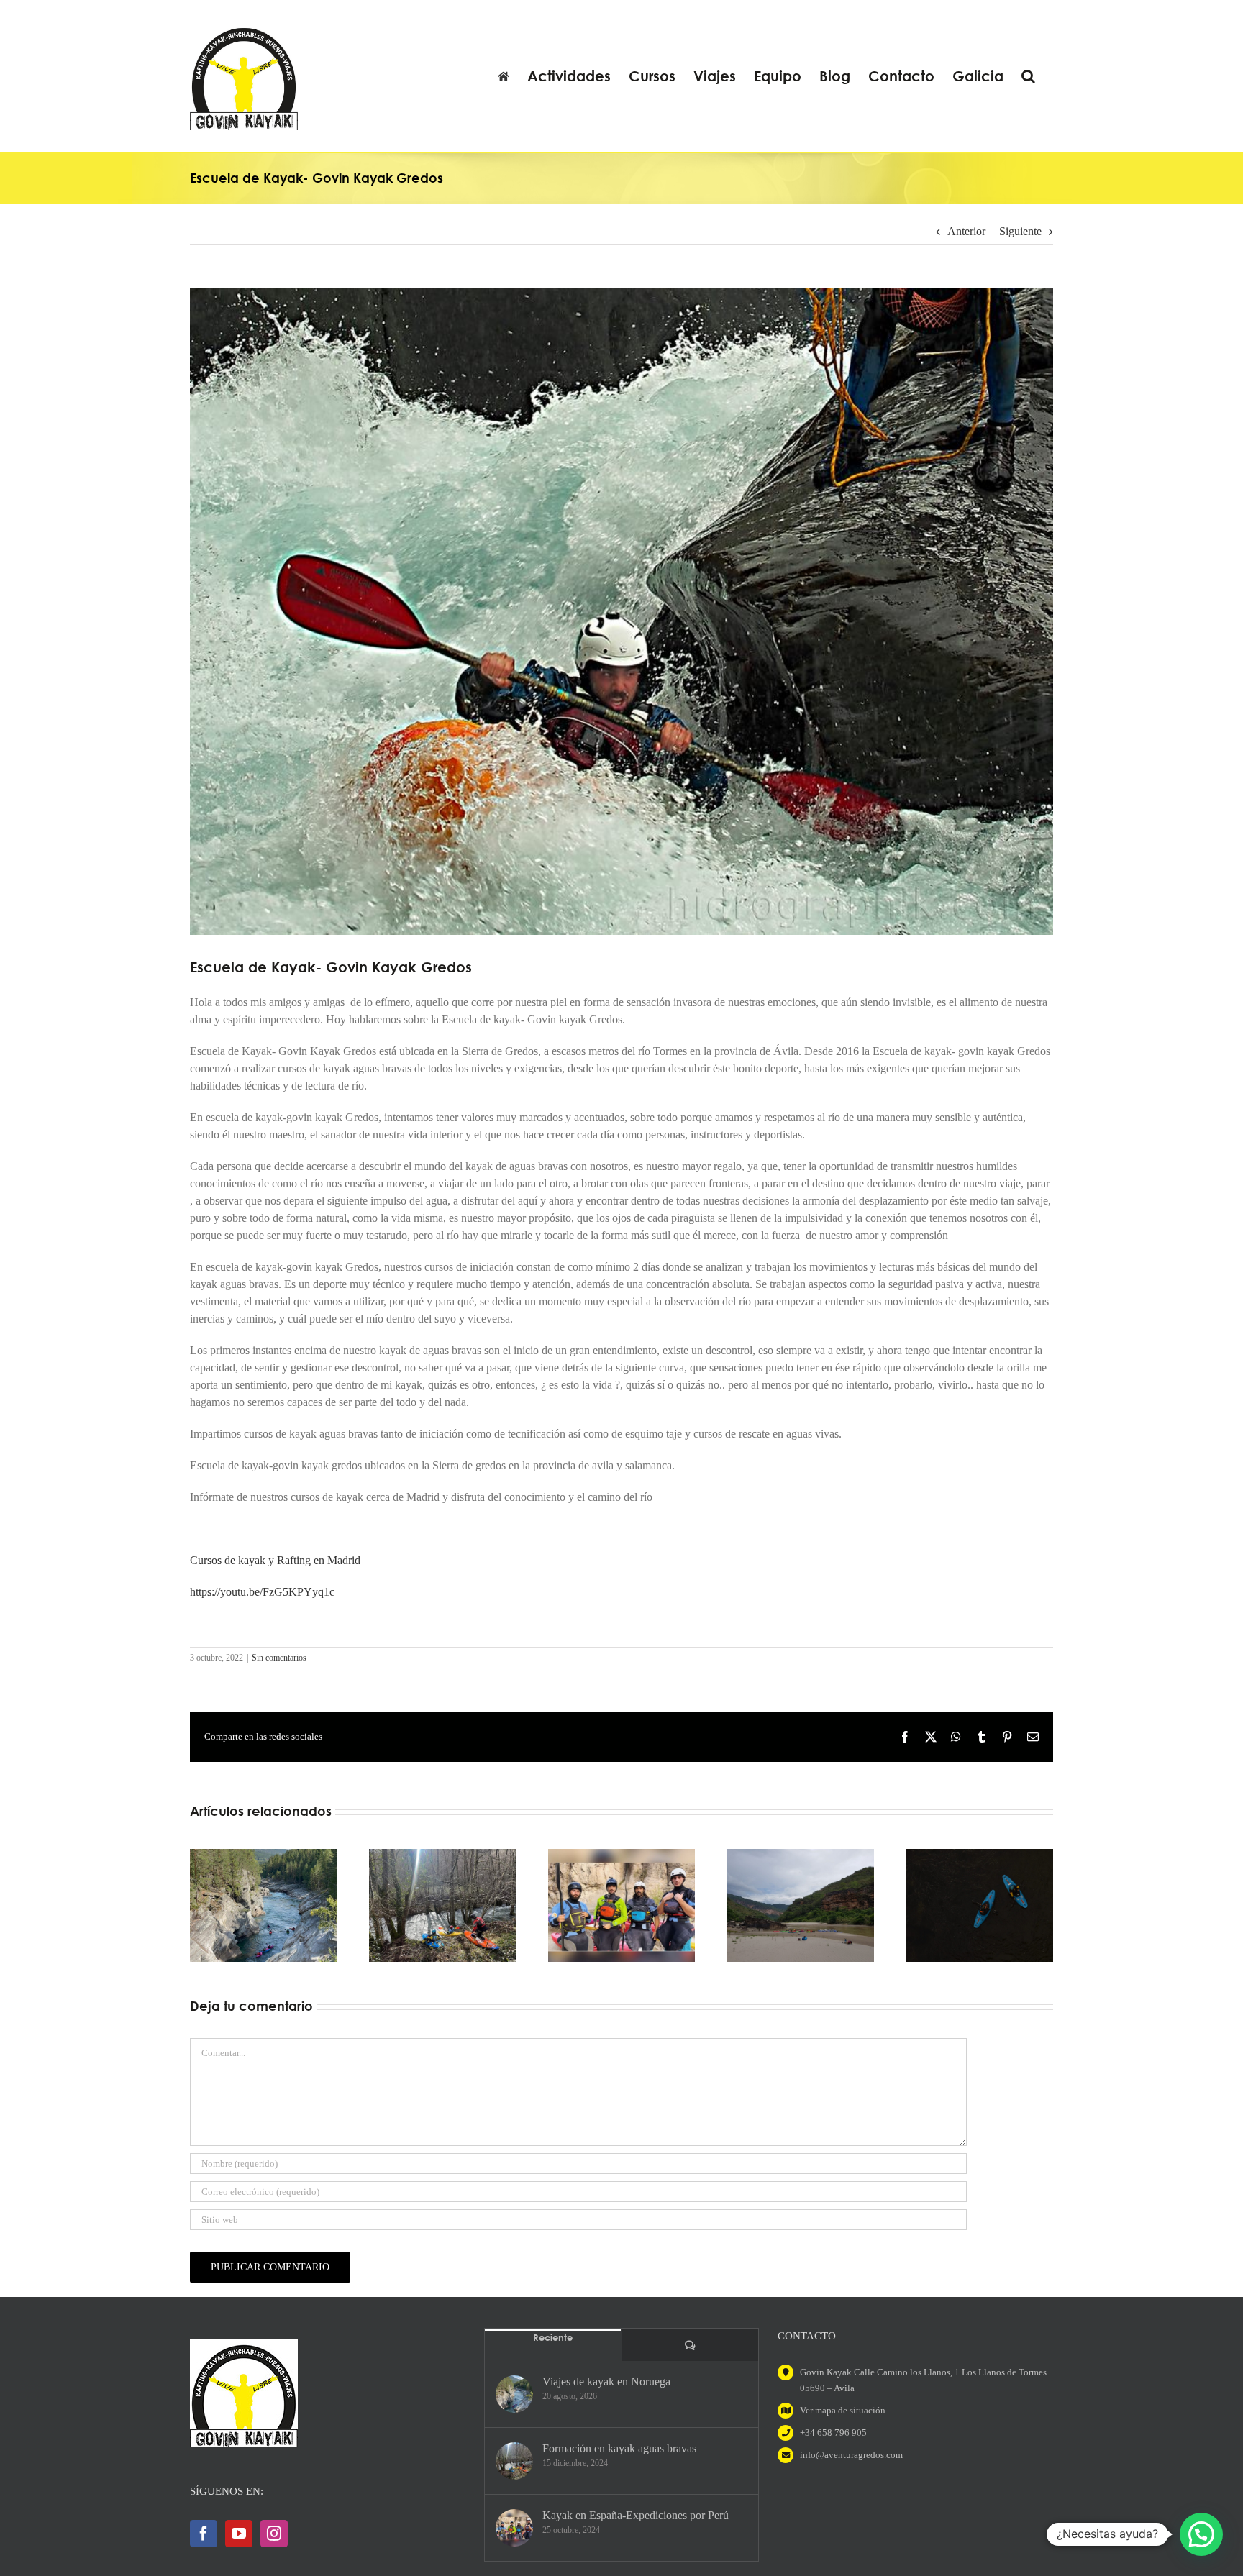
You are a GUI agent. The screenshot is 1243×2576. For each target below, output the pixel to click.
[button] (1028, 76)
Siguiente (1020, 231)
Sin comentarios (279, 1658)
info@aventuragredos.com (851, 2455)
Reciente (553, 2337)
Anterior (966, 231)
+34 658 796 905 (833, 2433)
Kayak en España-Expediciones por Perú (636, 2515)
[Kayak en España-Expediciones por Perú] (514, 2528)
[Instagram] (274, 2534)
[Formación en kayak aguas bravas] (514, 2461)
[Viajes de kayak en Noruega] (514, 2394)
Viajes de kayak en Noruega (606, 2381)
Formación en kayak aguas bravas (619, 2448)
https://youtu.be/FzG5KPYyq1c (262, 1592)
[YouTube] (239, 2534)
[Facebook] (204, 2534)
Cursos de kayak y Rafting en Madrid (275, 1560)
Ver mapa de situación (843, 2410)
